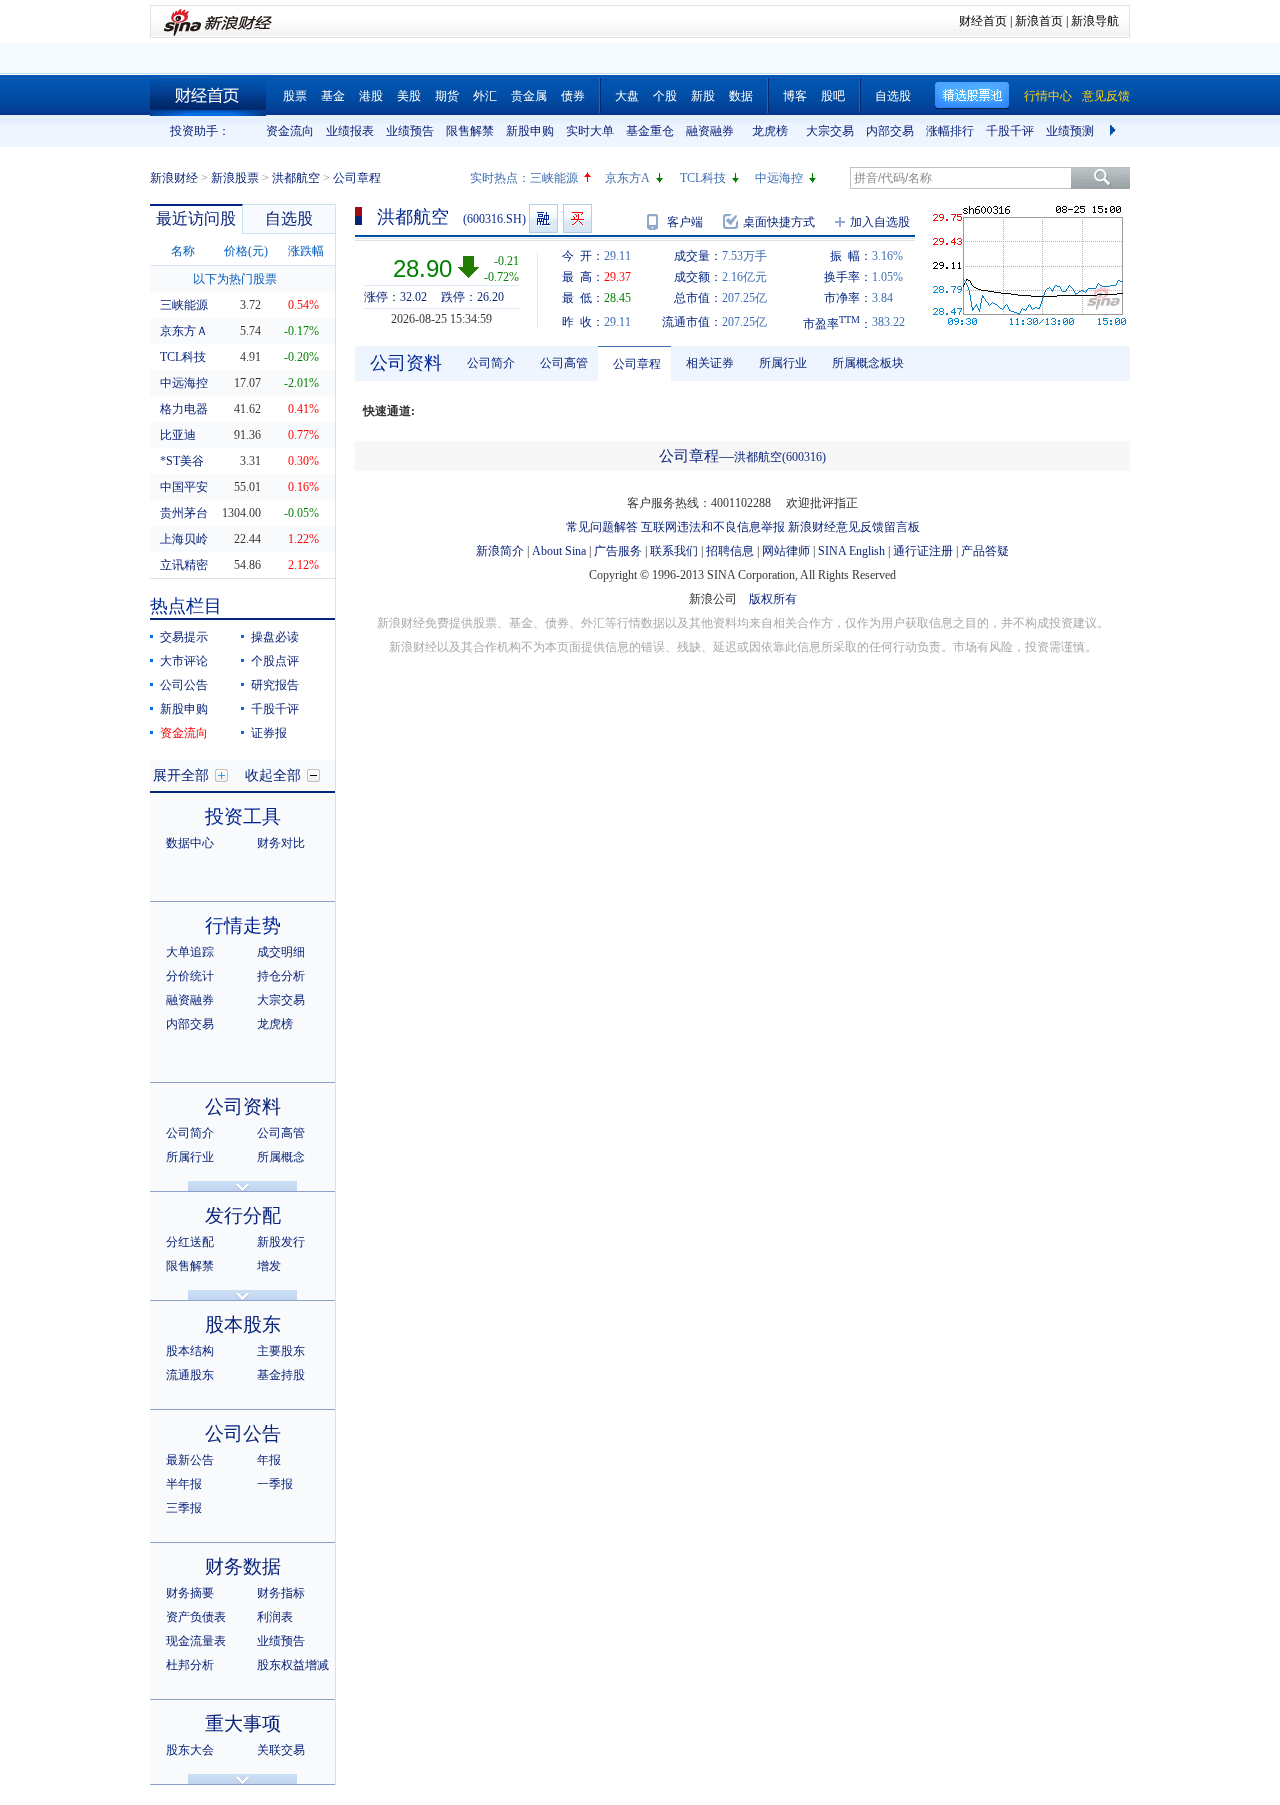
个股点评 (275, 661)
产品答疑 (985, 551)
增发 (269, 1266)
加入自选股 (880, 222)
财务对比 (281, 843)
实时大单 (590, 131)
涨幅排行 (950, 131)
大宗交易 (830, 131)
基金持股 (281, 1375)
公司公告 (184, 685)
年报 (269, 1460)
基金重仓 (650, 131)
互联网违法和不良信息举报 (713, 527)
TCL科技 (703, 178)
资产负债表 (196, 1617)
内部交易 (890, 131)
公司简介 (190, 1133)
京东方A (627, 178)
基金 (333, 96)
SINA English (851, 551)
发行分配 (243, 1215)
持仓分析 (281, 976)
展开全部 (181, 775)
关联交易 (281, 1750)
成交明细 (281, 952)
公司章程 (637, 364)
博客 (795, 96)
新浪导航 (1095, 21)
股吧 (833, 96)
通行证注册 (923, 551)
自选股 (893, 96)
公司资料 (243, 1106)
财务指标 (281, 1593)
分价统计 (190, 976)
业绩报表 (350, 131)
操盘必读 (275, 637)
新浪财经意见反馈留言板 (854, 527)
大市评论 (184, 661)
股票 (295, 96)
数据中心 (190, 843)
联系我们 (674, 551)
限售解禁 (470, 131)
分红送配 (190, 1242)
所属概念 (281, 1157)
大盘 (627, 96)
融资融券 (710, 131)
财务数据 (243, 1566)
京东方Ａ (184, 331)
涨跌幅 (306, 251)
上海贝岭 (184, 539)
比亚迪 (178, 435)
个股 (665, 96)
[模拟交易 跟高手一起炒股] (577, 218)
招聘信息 (730, 551)
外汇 (485, 96)
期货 (447, 96)
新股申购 (530, 131)
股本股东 (243, 1324)
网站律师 (786, 551)
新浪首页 (1039, 21)
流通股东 (190, 1375)
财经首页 (983, 21)
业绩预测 (1070, 131)
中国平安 (184, 487)
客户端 (685, 222)
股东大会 (190, 1750)
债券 (573, 96)
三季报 (184, 1508)
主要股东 (281, 1351)
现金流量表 (196, 1641)
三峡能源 (554, 178)
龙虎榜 (770, 131)
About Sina (559, 551)
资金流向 (290, 131)
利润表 (275, 1617)
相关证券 (710, 363)
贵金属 (529, 96)
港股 (371, 96)
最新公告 (190, 1460)
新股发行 (281, 1242)
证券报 (269, 733)
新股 (703, 96)
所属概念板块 (868, 363)
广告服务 (618, 551)
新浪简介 (500, 551)
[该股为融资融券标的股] (543, 218)
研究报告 (275, 685)
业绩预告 (410, 131)
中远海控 (779, 178)
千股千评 (1010, 131)
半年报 (184, 1484)
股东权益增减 (293, 1665)
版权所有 (773, 599)
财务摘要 (190, 1593)
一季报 (275, 1484)
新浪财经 (174, 178)
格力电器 (184, 409)
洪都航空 (296, 178)
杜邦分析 (190, 1665)
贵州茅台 (184, 513)
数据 (741, 96)
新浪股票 (235, 178)
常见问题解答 (602, 527)
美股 (409, 96)
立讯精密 (184, 565)
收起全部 (273, 775)
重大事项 (243, 1723)
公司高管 (281, 1133)
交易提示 (184, 637)
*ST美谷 (182, 461)
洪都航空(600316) (780, 457)
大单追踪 (190, 952)
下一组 (1115, 131)
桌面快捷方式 (779, 222)
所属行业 (190, 1157)
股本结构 (190, 1351)
